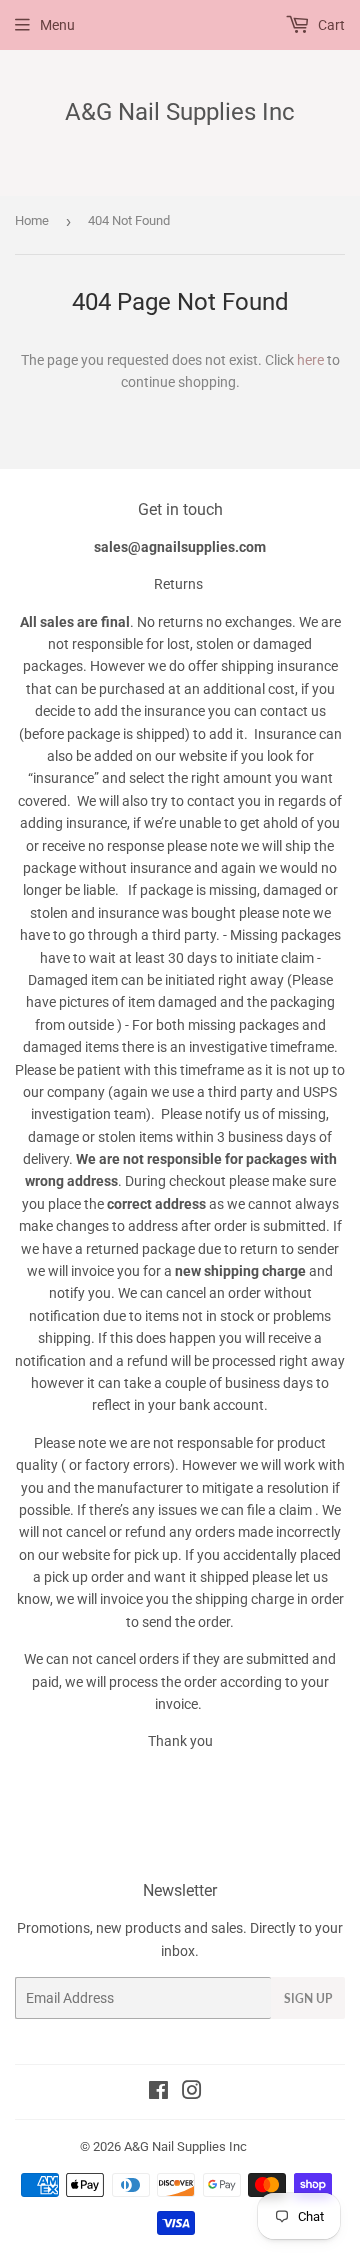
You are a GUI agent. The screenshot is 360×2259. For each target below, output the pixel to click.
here (310, 360)
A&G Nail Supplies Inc (180, 111)
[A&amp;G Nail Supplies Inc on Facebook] (158, 2093)
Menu (57, 25)
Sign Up (308, 1998)
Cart (330, 25)
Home (32, 220)
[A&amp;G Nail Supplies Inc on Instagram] (192, 2093)
